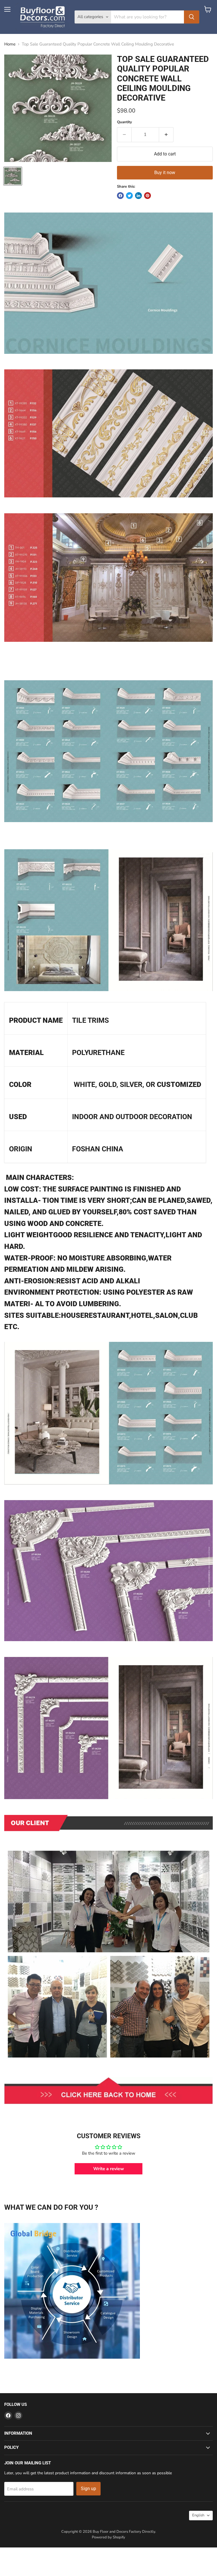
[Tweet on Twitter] (129, 196)
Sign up (88, 2489)
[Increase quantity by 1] (166, 135)
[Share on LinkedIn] (138, 196)
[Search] (192, 17)
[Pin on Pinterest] (147, 196)
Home (10, 44)
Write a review (109, 2169)
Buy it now (165, 173)
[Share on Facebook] (120, 196)
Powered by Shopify (108, 2537)
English (198, 2515)
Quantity (124, 122)
